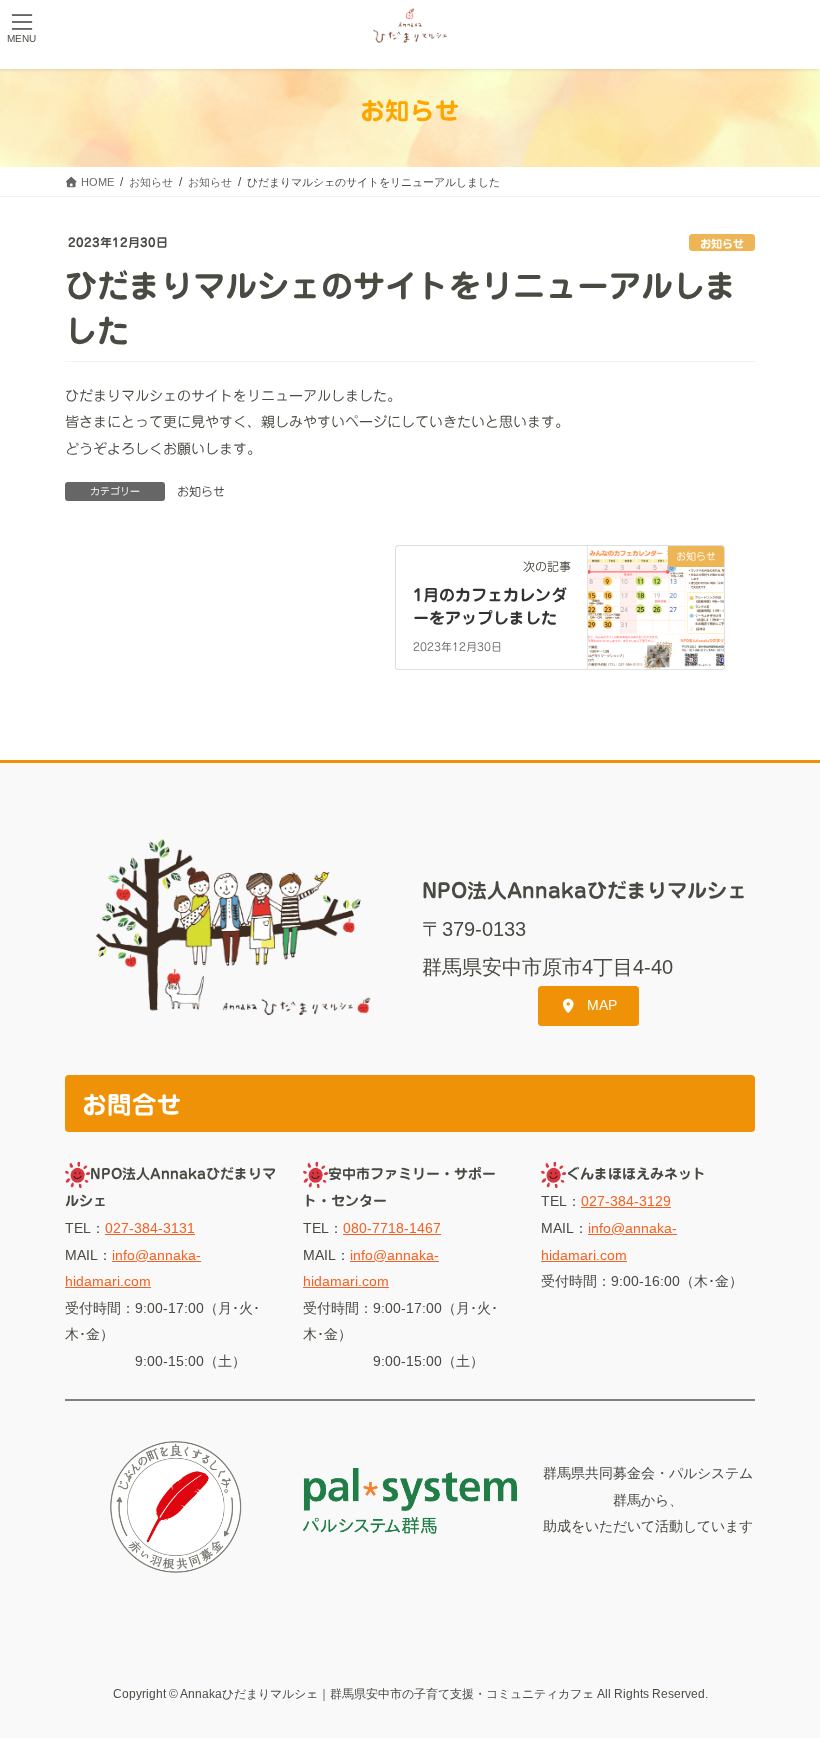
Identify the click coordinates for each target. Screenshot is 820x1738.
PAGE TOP (782, 1668)
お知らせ (722, 243)
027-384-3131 (150, 1228)
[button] (588, 1006)
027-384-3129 (626, 1201)
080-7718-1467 (392, 1228)
